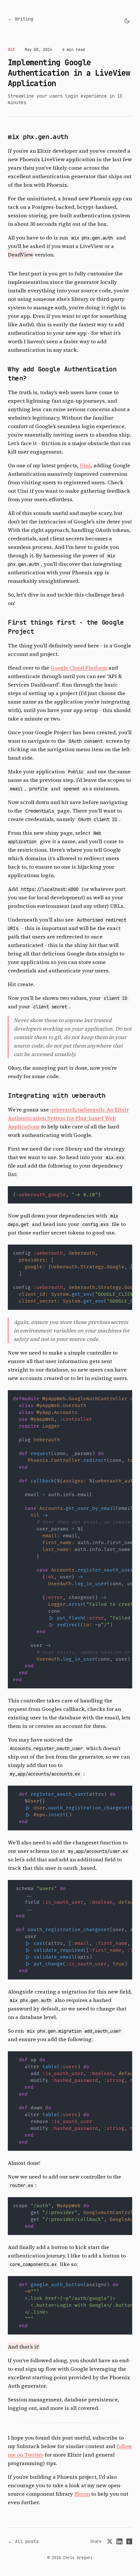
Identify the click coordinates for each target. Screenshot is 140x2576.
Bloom (82, 2494)
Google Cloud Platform (79, 668)
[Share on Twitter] (110, 2541)
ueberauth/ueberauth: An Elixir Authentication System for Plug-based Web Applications (68, 1118)
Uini (85, 465)
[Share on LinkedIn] (119, 2541)
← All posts (23, 2541)
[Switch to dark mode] (127, 21)
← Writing (21, 19)
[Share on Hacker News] (129, 2541)
